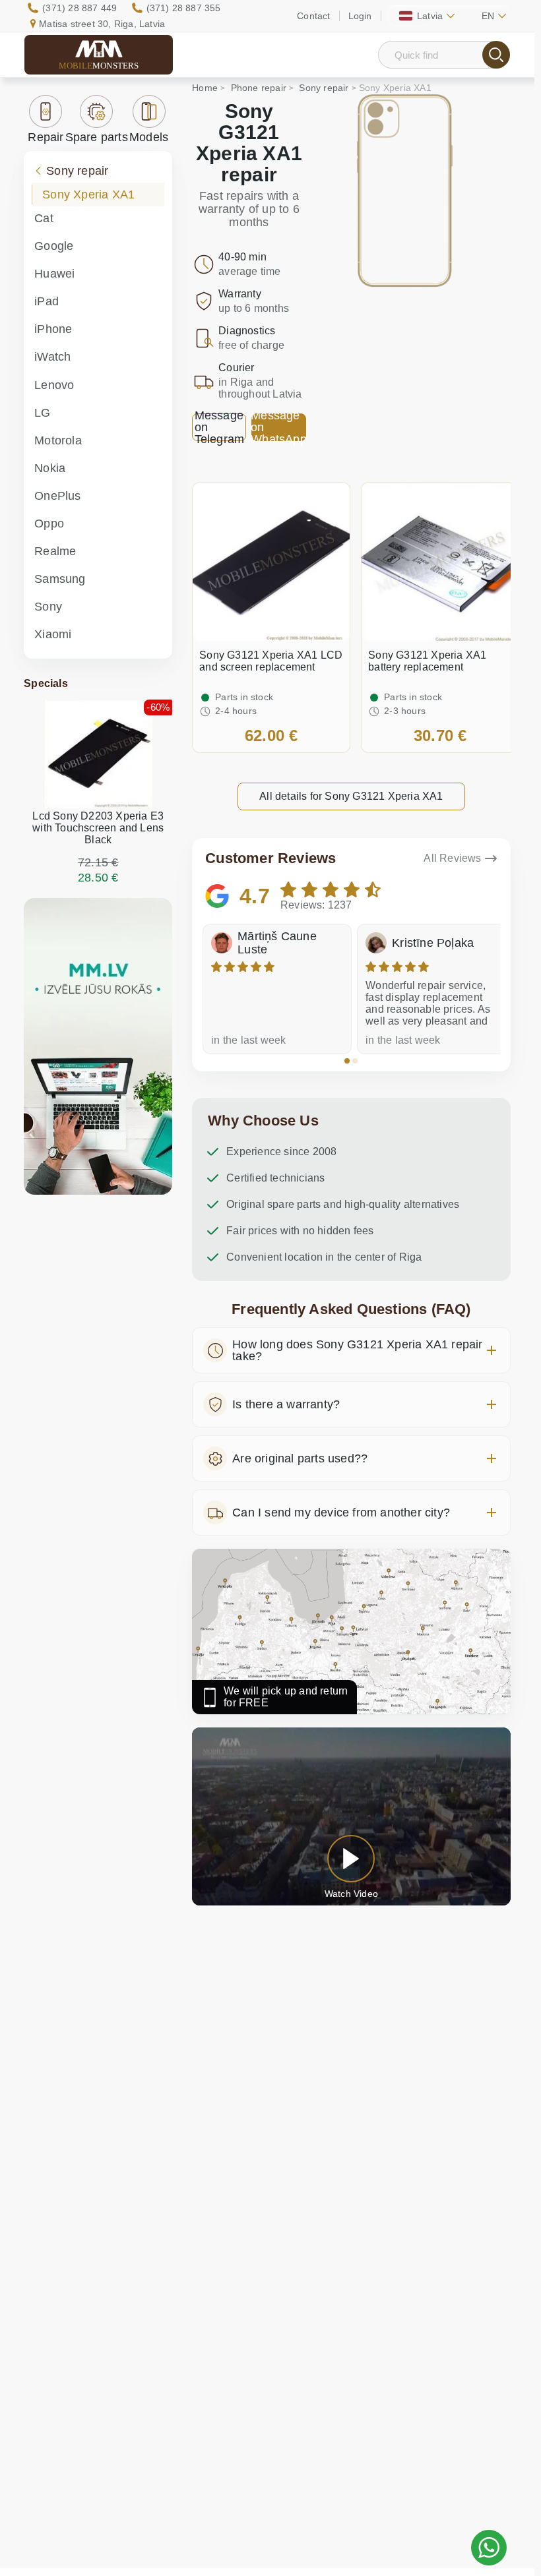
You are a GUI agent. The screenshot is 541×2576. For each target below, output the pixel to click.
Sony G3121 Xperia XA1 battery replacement (427, 661)
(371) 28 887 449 (80, 8)
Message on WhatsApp (278, 427)
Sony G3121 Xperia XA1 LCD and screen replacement (271, 661)
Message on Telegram (220, 427)
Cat (44, 218)
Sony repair (77, 171)
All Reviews (452, 858)
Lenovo (54, 385)
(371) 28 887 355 (184, 8)
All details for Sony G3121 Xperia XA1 (351, 796)
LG (42, 413)
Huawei (54, 274)
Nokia (50, 468)
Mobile (99, 66)
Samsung (60, 579)
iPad (47, 301)
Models (149, 137)
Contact (313, 16)
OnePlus (57, 496)
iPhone (53, 329)
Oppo (49, 524)
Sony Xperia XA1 (88, 195)
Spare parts (97, 137)
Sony (48, 607)
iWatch (52, 357)
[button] (347, 1061)
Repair (46, 137)
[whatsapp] (489, 2548)
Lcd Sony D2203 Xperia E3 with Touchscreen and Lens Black (98, 828)
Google (54, 246)
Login (360, 16)
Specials (46, 683)
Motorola (58, 440)
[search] (496, 55)
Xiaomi (53, 634)
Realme (55, 551)
